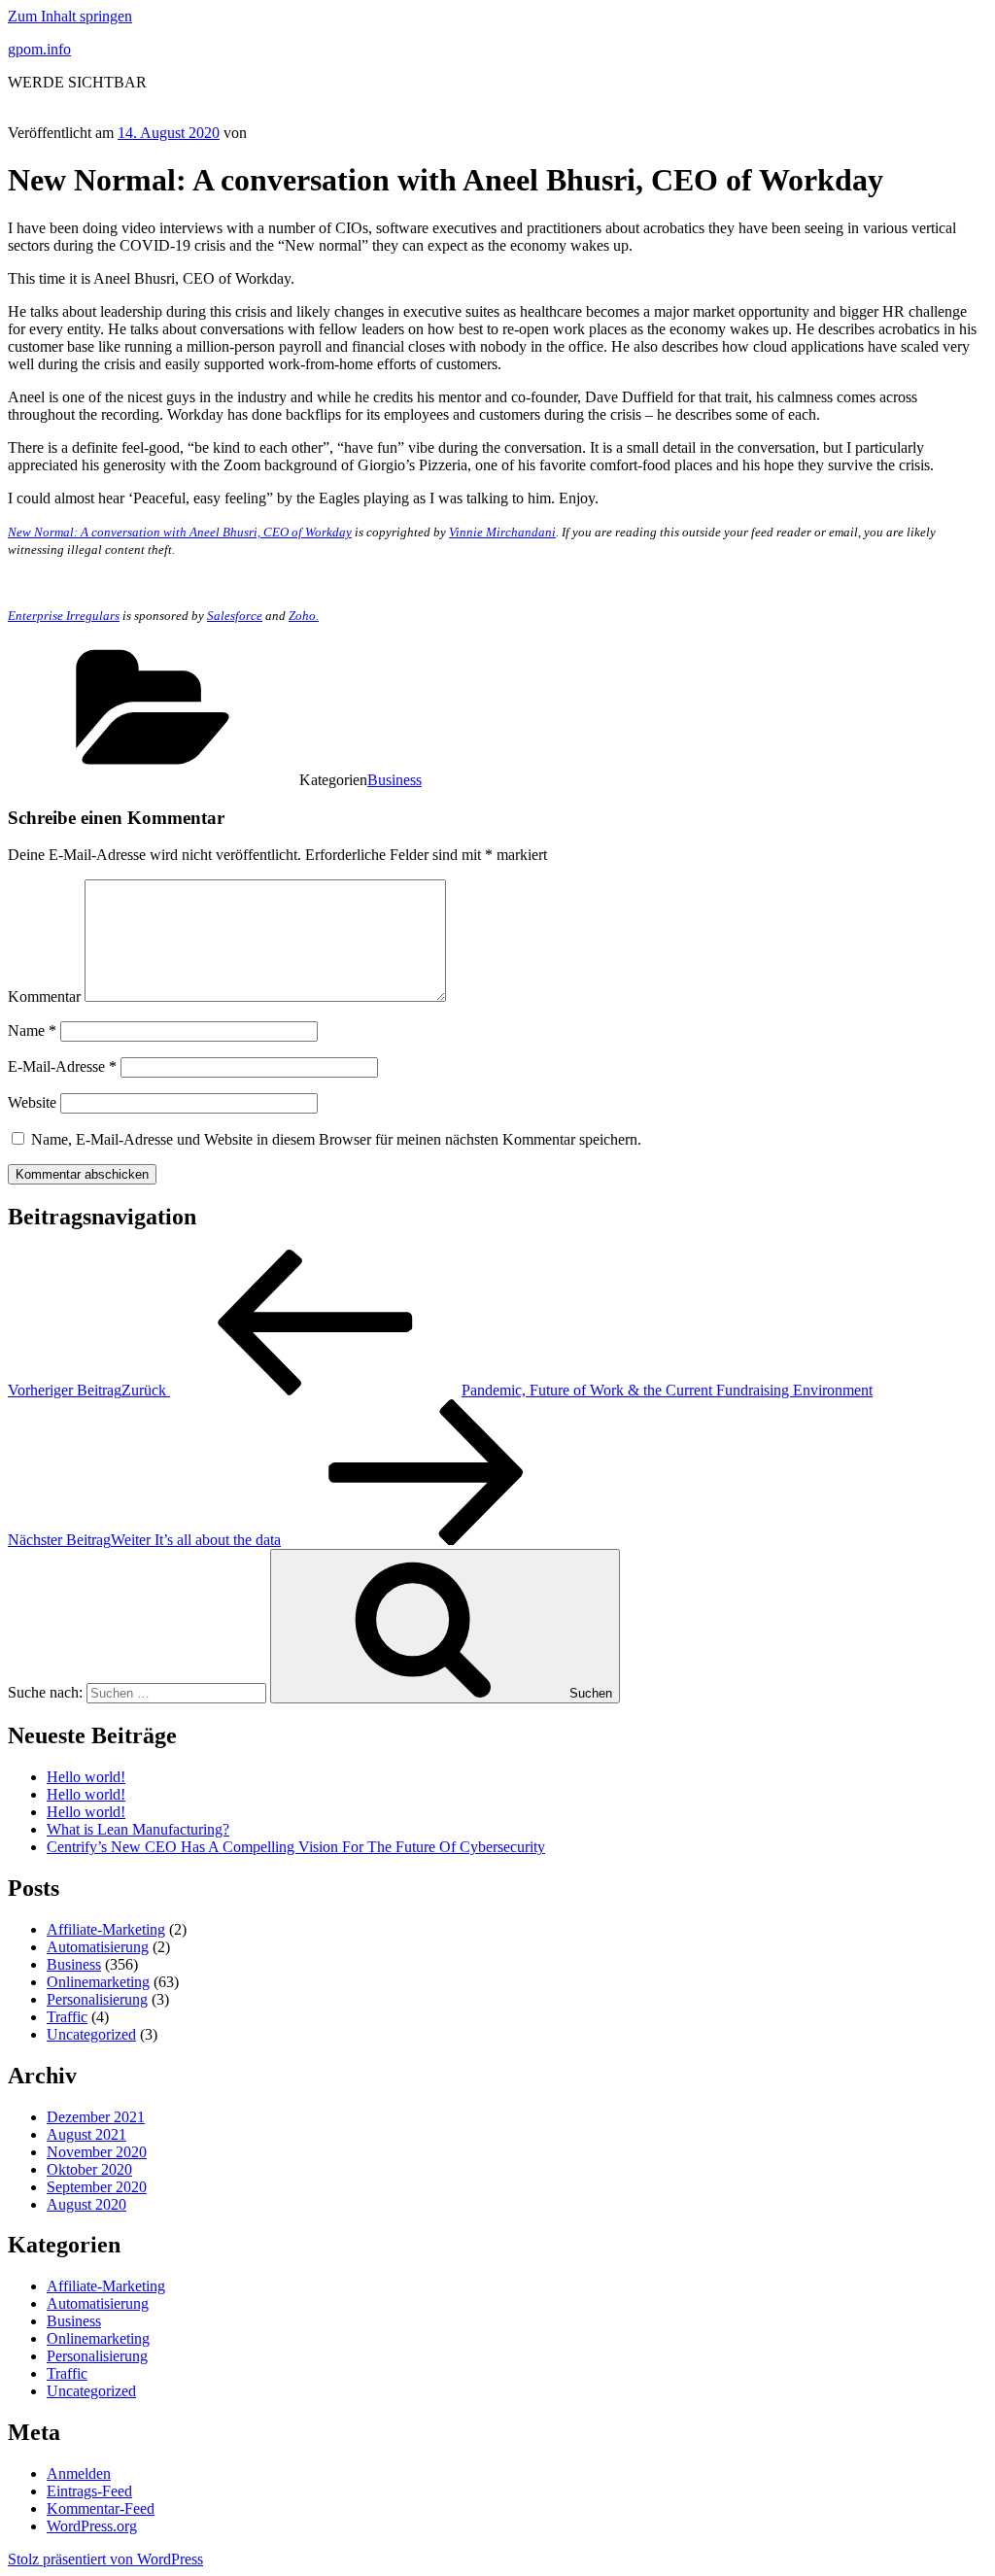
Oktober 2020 (89, 2169)
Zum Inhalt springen (70, 16)
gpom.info (39, 49)
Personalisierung (97, 1999)
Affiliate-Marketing (106, 1929)
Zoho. (304, 616)
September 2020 (97, 2187)
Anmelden (79, 2473)
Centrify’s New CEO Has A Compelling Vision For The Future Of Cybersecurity (296, 1847)
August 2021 (86, 2134)
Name (32, 1030)
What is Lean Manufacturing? (138, 1829)
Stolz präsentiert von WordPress (105, 2559)
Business (395, 780)
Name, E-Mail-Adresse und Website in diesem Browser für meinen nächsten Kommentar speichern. (336, 1139)
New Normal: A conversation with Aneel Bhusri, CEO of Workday (180, 532)
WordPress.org (92, 2526)
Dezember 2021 (96, 2117)
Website (32, 1102)
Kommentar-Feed (101, 2508)
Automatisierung (98, 1947)
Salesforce (235, 616)
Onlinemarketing (98, 1982)
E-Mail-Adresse (62, 1066)
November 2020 (97, 2152)
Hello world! (86, 1777)
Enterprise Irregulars (64, 616)
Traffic (67, 2017)
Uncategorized (91, 2034)
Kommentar (44, 996)
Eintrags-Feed (89, 2491)
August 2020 (86, 2204)
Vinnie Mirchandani (502, 532)
